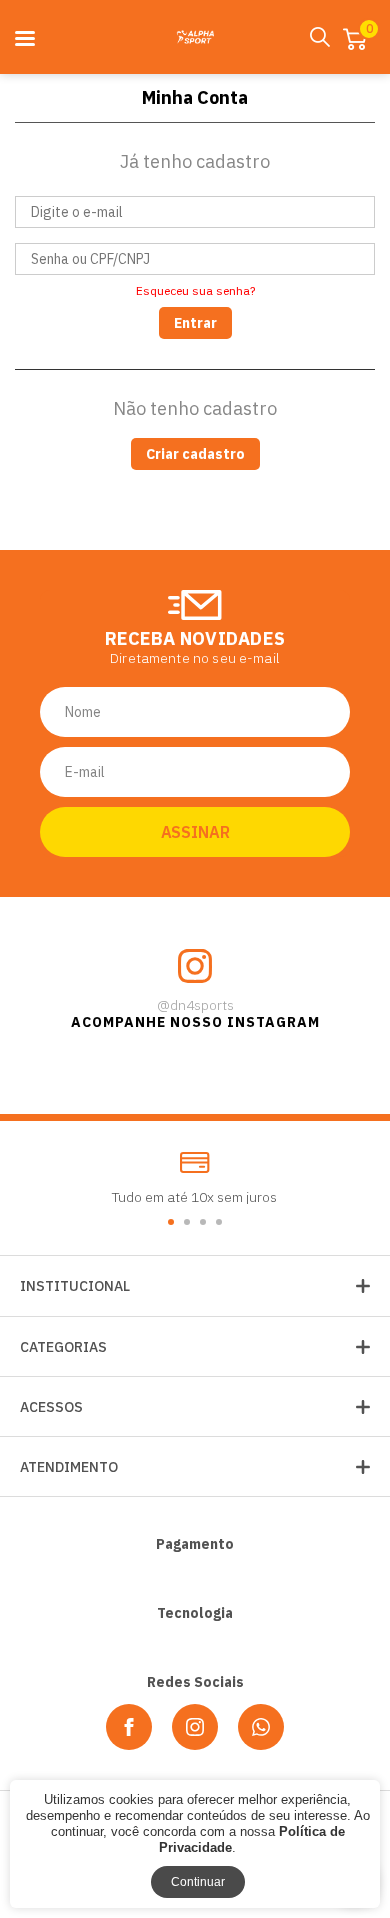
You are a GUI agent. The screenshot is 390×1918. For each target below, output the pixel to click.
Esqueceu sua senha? (195, 291)
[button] (171, 1222)
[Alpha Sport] (195, 37)
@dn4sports (195, 1005)
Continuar (198, 1882)
